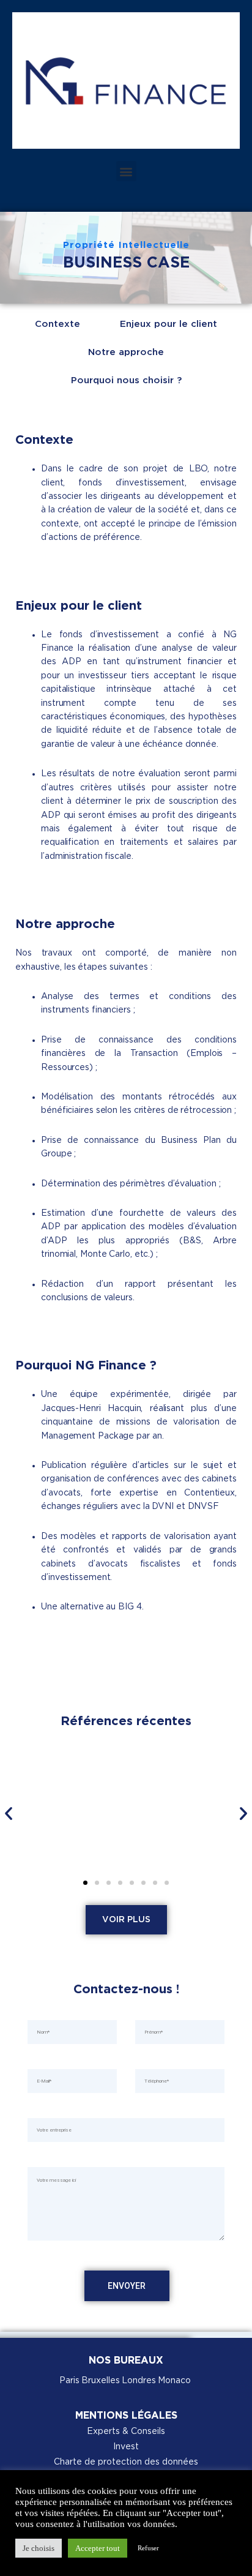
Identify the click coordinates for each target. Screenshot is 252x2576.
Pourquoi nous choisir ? (126, 381)
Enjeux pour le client (169, 324)
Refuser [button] (148, 2548)
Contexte (57, 324)
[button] (126, 171)
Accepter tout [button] (98, 2548)
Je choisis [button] (39, 2548)
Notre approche (126, 353)
